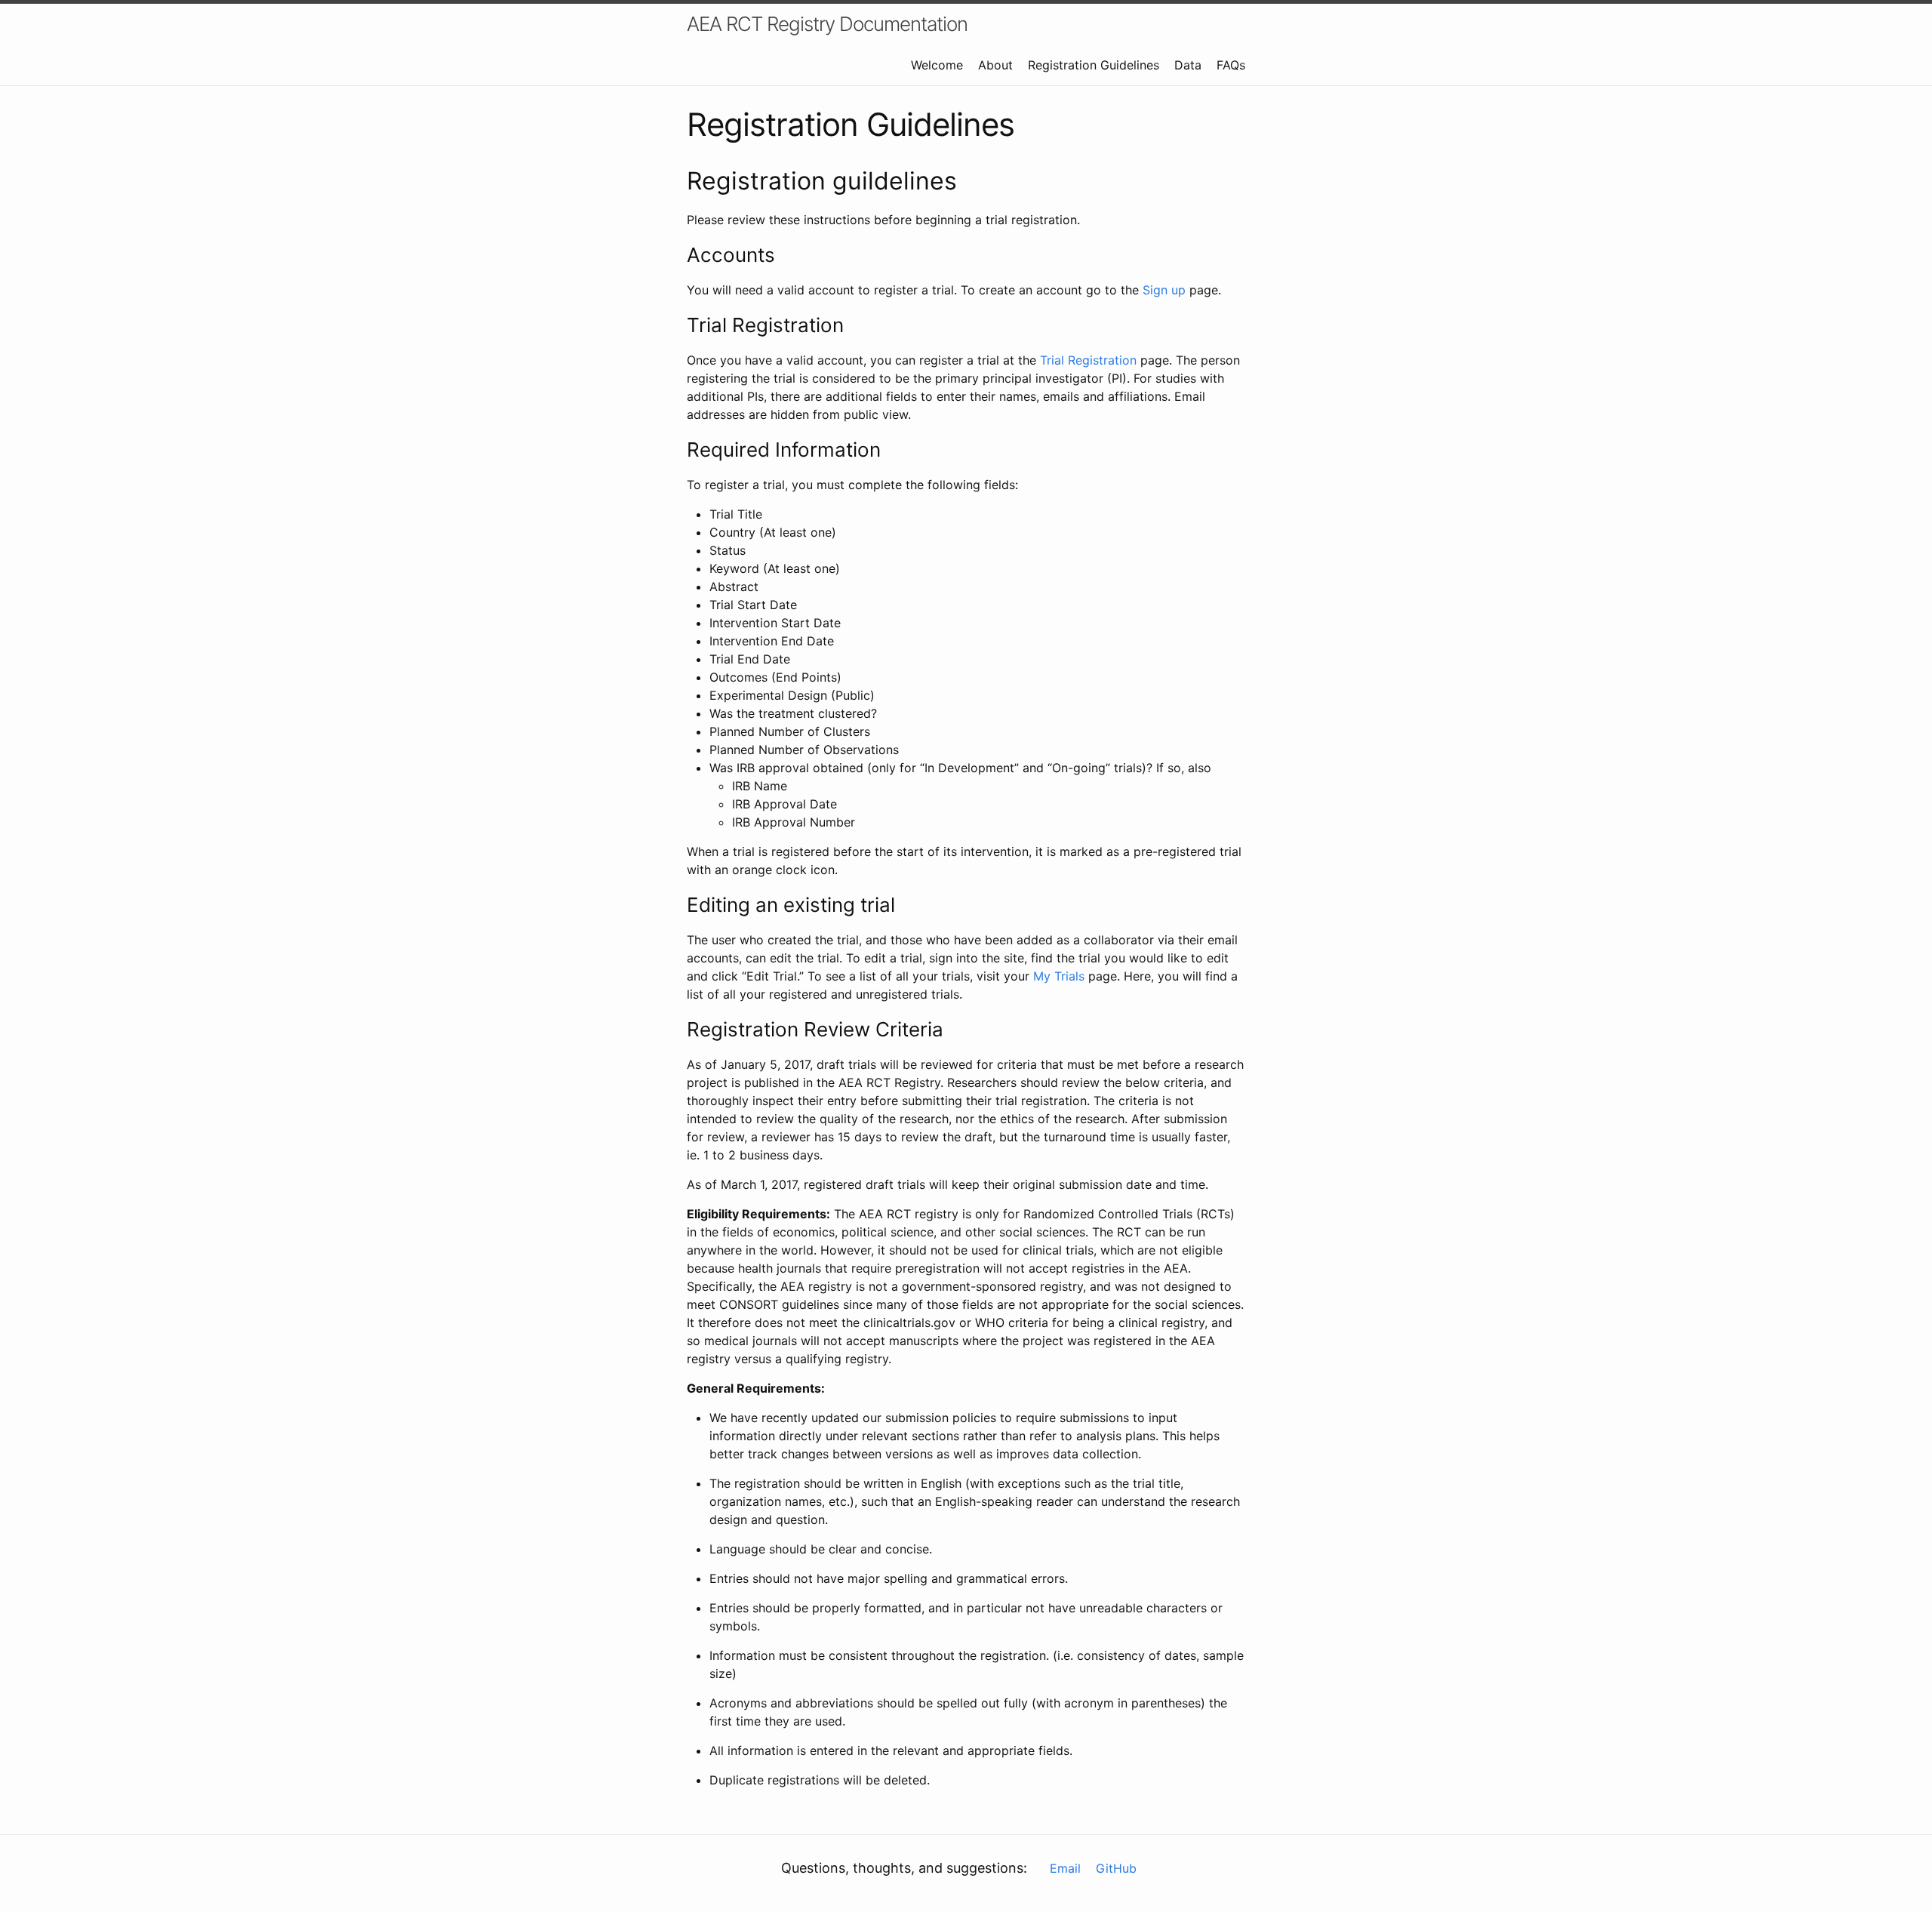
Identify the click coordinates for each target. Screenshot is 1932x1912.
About (995, 65)
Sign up (1164, 290)
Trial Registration (1088, 360)
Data (1188, 65)
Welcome (937, 65)
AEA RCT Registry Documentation (827, 24)
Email (1065, 1868)
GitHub (1116, 1868)
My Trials (1059, 976)
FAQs (1231, 65)
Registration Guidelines (1094, 65)
